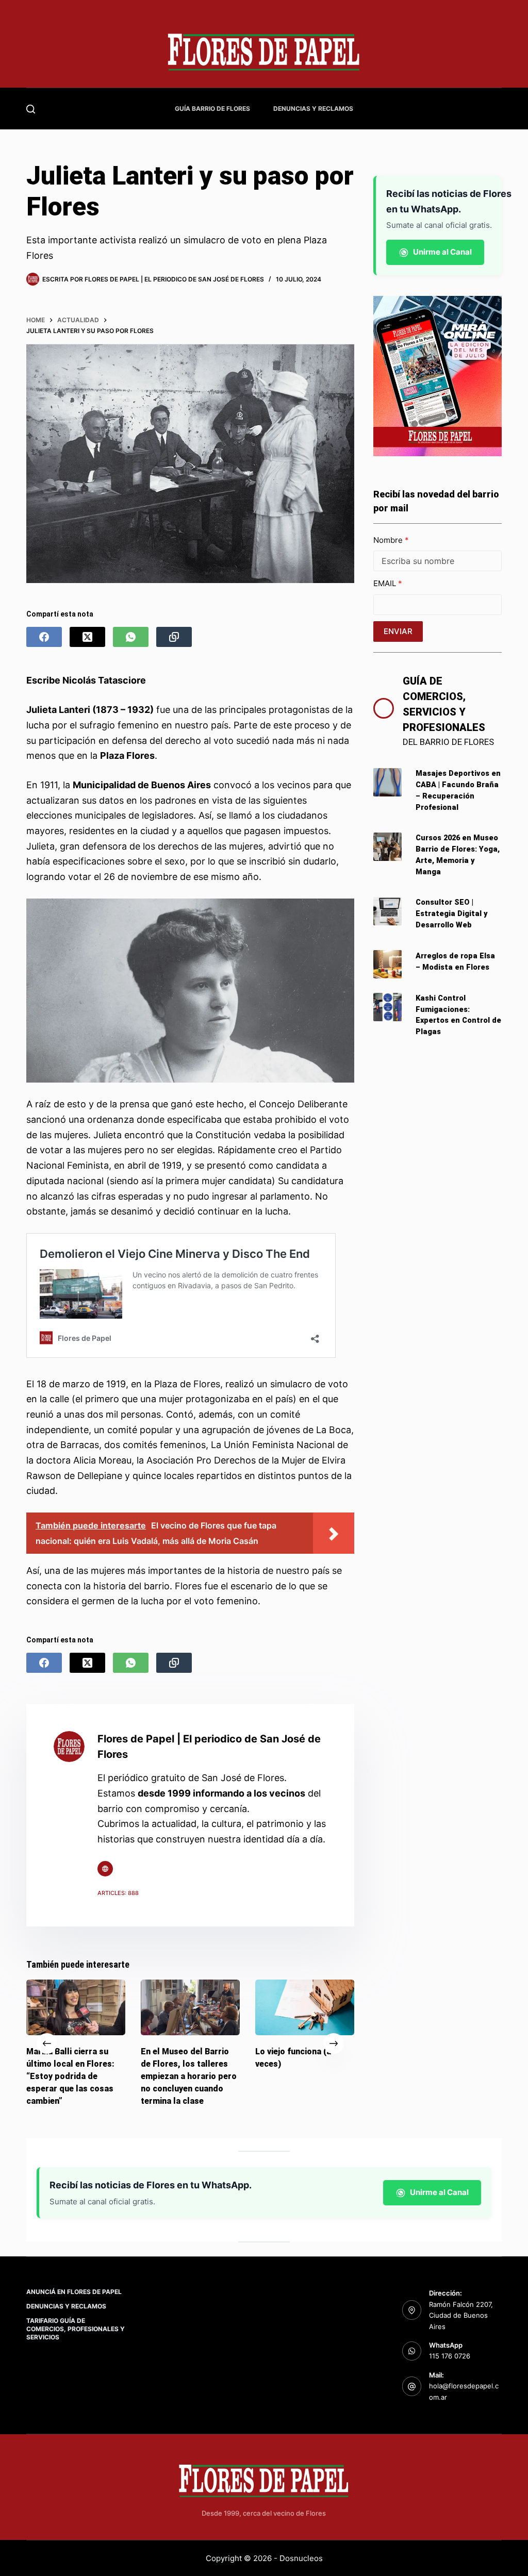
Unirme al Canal (442, 252)
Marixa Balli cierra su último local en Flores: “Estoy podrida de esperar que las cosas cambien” (70, 2076)
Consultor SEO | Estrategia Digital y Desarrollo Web (452, 914)
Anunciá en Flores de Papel (74, 2292)
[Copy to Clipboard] (174, 637)
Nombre (389, 540)
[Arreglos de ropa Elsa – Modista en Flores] (387, 964)
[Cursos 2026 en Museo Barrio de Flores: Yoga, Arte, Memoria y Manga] (387, 847)
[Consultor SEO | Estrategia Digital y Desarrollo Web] (387, 911)
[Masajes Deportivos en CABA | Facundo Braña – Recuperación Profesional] (387, 782)
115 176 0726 (450, 2356)
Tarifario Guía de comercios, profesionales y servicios (76, 2329)
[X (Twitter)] (87, 637)
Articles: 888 (118, 1893)
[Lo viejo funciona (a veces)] (305, 2007)
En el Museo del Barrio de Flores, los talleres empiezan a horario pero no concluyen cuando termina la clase (189, 2076)
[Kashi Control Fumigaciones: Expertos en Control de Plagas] (387, 1007)
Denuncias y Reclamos (313, 109)
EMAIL (386, 583)
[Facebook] (44, 637)
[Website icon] (105, 1869)
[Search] (31, 109)
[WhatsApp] (131, 637)
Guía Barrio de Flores (212, 109)
